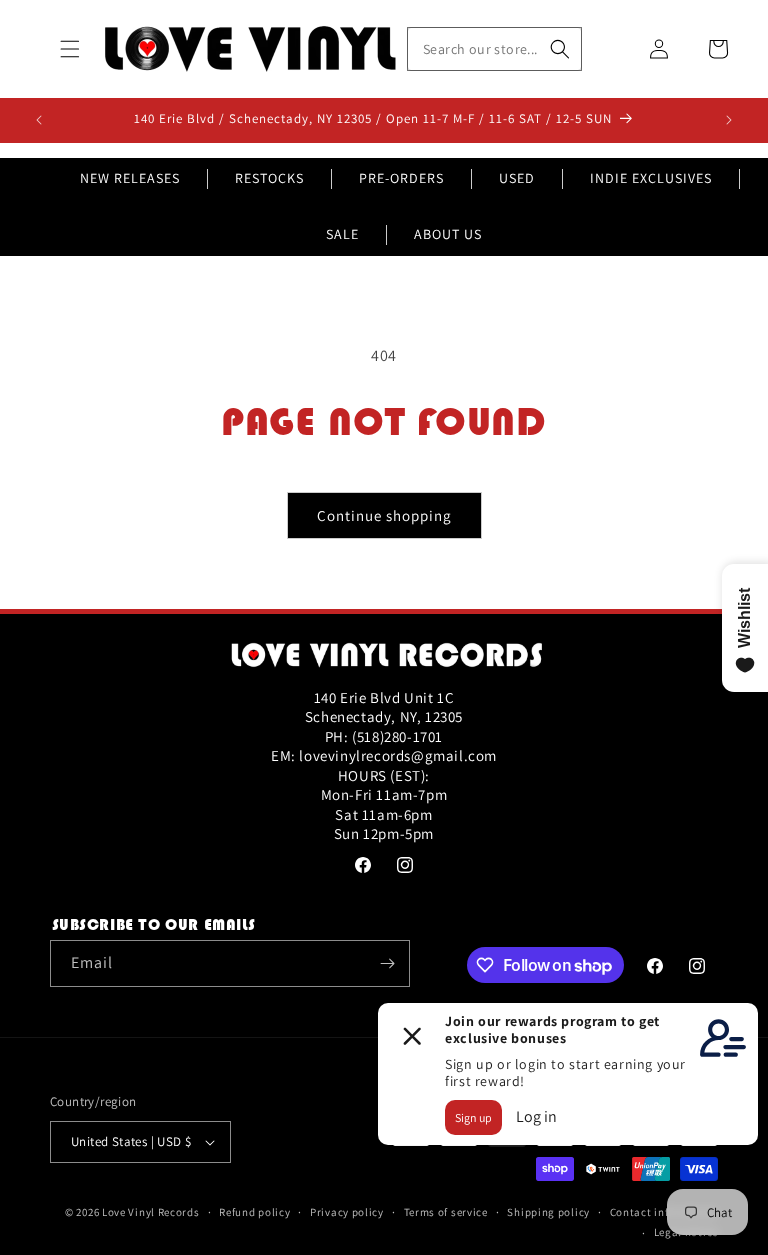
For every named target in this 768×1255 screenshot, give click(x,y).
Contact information (664, 1212)
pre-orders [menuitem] (401, 178)
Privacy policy (347, 1212)
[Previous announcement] (39, 120)
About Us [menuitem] (448, 234)
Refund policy (254, 1212)
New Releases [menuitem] (130, 178)
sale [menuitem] (342, 234)
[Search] (560, 49)
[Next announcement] (729, 120)
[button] (70, 49)
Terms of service (446, 1212)
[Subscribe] (387, 963)
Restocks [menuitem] (269, 178)
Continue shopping (384, 515)
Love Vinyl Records (151, 1212)
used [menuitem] (517, 178)
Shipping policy (548, 1212)
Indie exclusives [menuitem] (651, 178)
